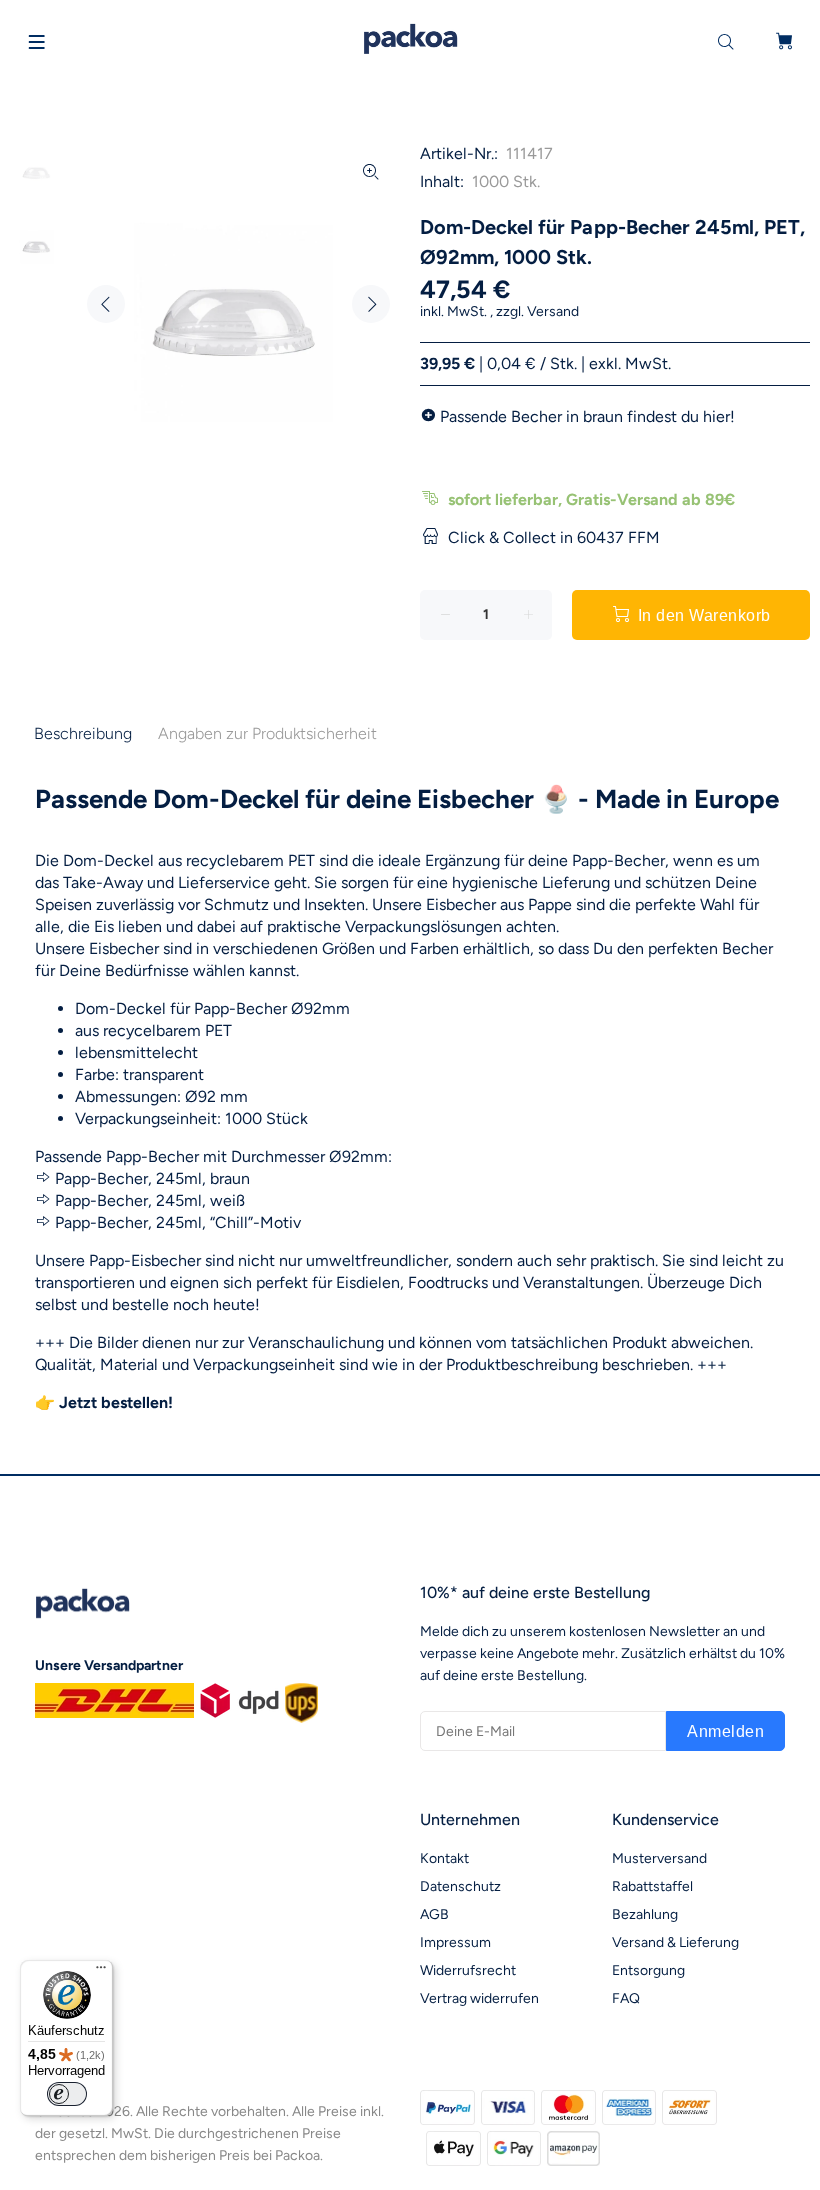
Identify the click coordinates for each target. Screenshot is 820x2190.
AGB (434, 1914)
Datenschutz (460, 1886)
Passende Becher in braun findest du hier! (587, 416)
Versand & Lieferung (675, 1942)
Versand (553, 311)
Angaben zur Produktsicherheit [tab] (267, 733)
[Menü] (101, 1972)
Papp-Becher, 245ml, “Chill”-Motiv (178, 1222)
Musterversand (659, 1858)
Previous (106, 304)
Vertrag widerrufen (479, 1998)
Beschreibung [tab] (83, 733)
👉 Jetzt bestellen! (104, 1402)
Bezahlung (645, 1914)
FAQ (626, 1998)
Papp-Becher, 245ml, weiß (150, 1200)
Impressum (455, 1942)
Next (371, 304)
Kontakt (444, 1858)
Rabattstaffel (652, 1886)
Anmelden (725, 1731)
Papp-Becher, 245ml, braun (152, 1178)
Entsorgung (648, 1970)
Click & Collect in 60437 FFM (554, 537)
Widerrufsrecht (468, 1970)
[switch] (67, 2094)
